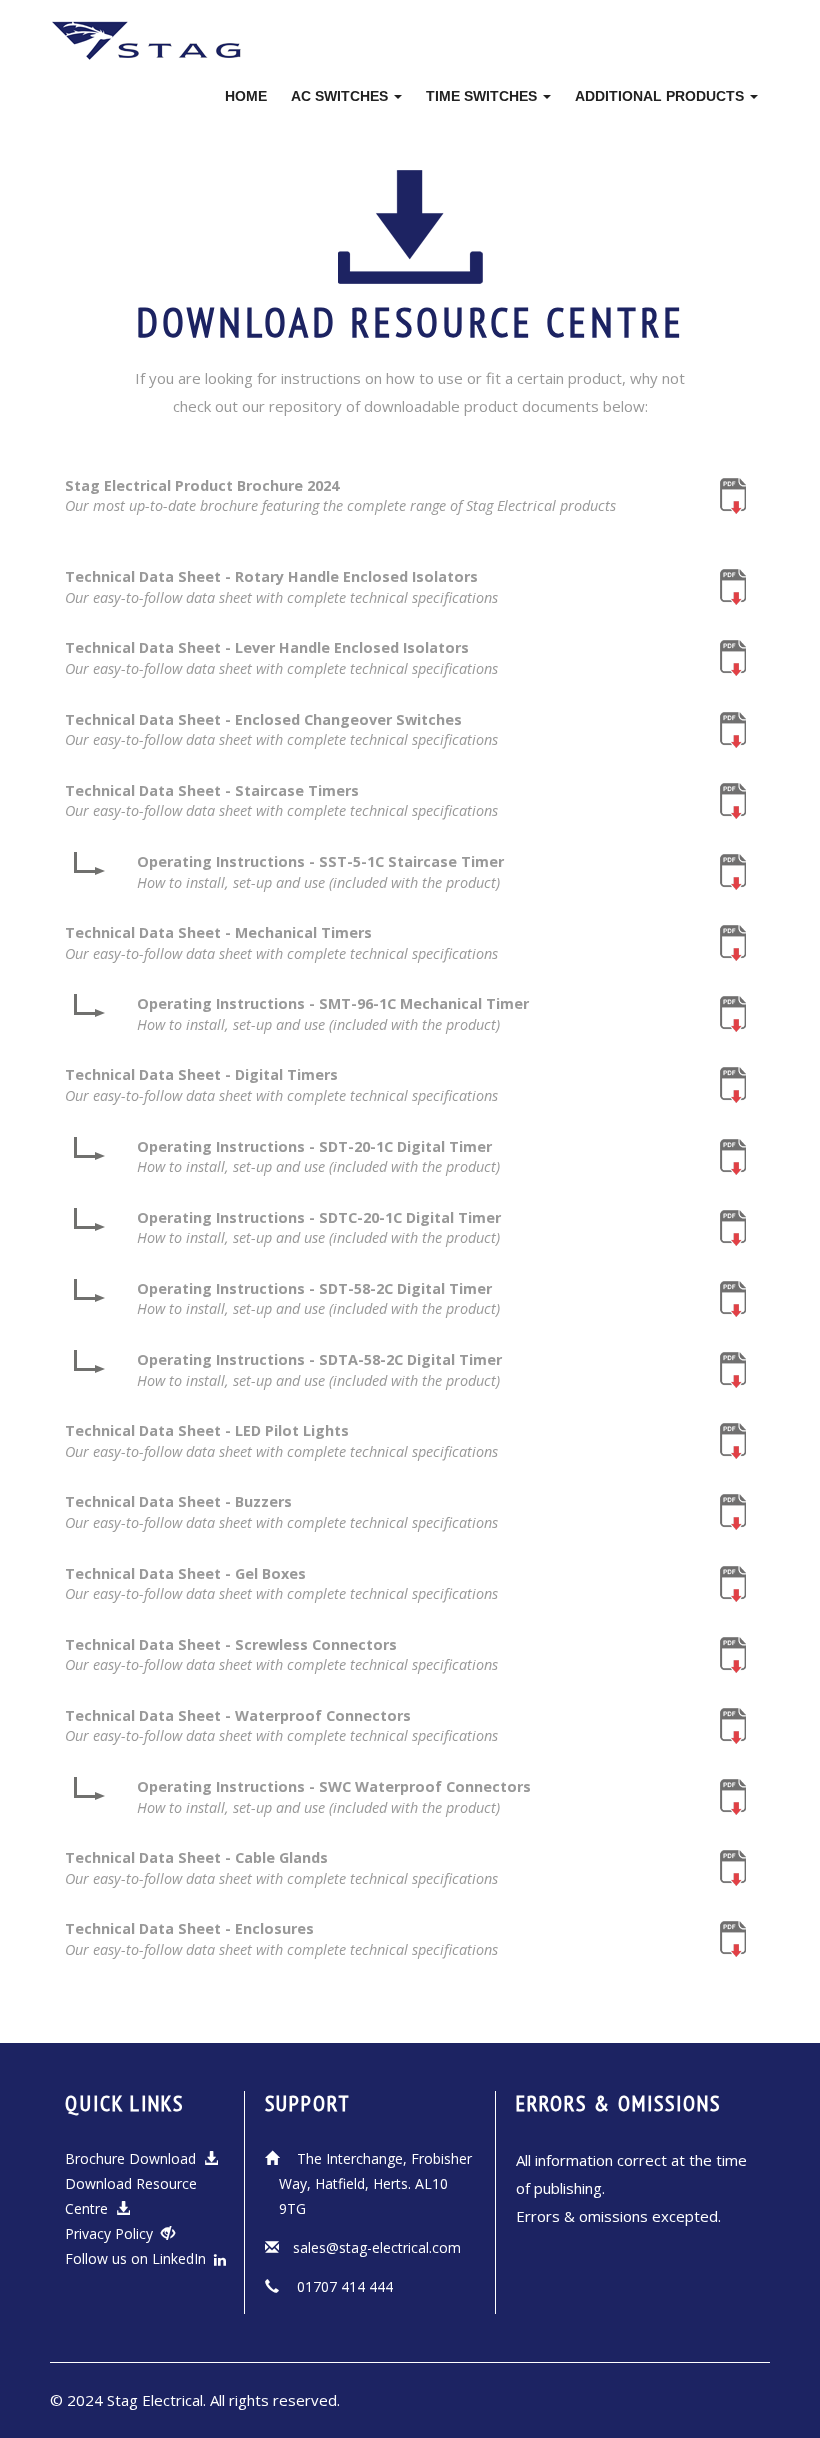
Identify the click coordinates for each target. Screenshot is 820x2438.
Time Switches (483, 96)
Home (246, 96)
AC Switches (341, 96)
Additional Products (661, 96)
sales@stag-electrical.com (377, 2247)
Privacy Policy (113, 2233)
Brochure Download (134, 2158)
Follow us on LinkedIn (139, 2258)
